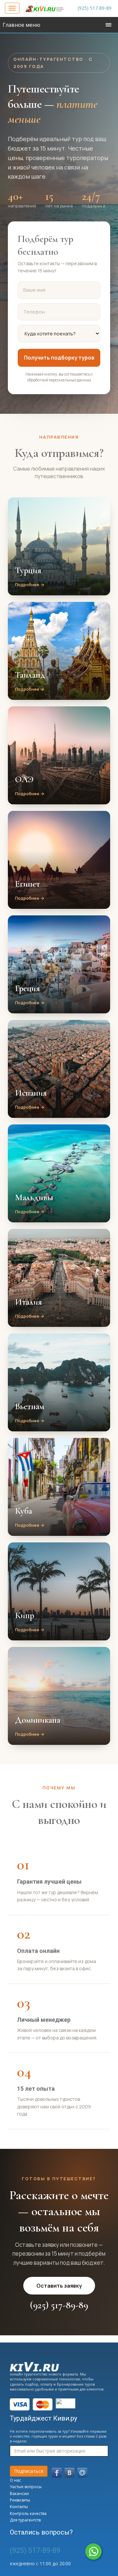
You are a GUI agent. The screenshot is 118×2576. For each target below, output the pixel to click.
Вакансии (19, 2494)
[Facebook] (57, 2473)
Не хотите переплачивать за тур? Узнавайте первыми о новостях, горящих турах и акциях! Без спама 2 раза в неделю (58, 2436)
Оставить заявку (59, 2286)
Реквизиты (20, 2500)
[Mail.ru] (82, 2473)
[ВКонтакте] (69, 2473)
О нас (15, 2480)
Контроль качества (28, 2513)
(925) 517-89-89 (95, 8)
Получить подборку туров (59, 358)
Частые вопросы (26, 2487)
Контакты (19, 2507)
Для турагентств (25, 2520)
